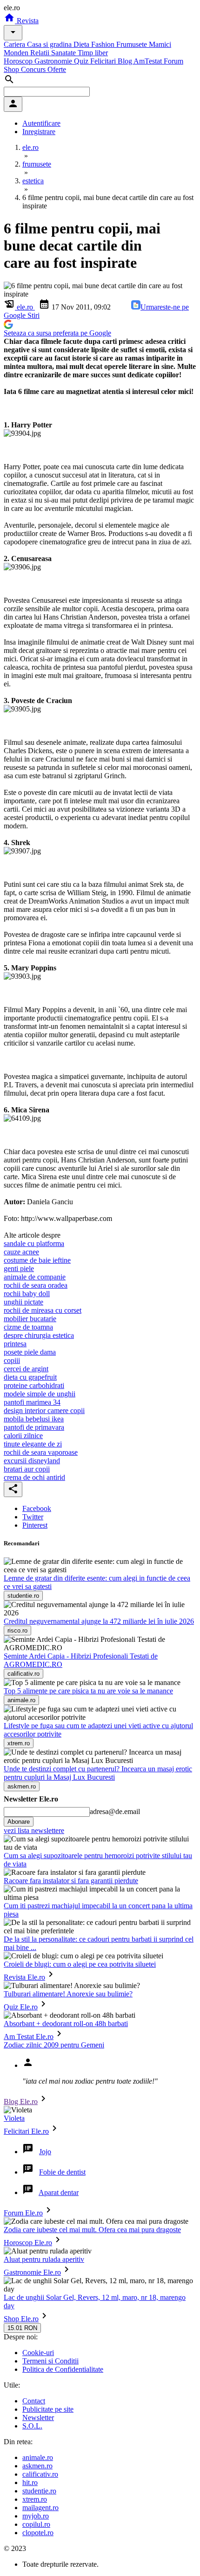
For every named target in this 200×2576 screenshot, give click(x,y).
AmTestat (149, 61)
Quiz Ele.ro (21, 2007)
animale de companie (35, 1277)
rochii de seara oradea (36, 1285)
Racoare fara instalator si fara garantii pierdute (71, 1881)
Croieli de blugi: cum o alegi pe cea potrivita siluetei (80, 1964)
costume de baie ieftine (37, 1260)
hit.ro (30, 2482)
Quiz (82, 61)
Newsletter (38, 2418)
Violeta (14, 2118)
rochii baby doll (27, 1294)
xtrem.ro (35, 2499)
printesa (15, 1344)
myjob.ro (36, 2516)
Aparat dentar (59, 2192)
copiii (12, 1360)
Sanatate (64, 53)
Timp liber (93, 53)
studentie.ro (39, 2491)
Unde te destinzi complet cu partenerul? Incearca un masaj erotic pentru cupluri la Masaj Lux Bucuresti (98, 1773)
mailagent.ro (40, 2508)
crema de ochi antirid (34, 1477)
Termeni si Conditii (50, 2361)
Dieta (82, 44)
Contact (34, 2401)
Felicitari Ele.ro (26, 2131)
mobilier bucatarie (30, 1319)
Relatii (41, 53)
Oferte (57, 69)
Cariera (15, 44)
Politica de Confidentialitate (63, 2369)
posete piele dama (30, 1352)
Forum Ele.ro (23, 2213)
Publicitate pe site (48, 2409)
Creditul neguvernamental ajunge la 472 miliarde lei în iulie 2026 (99, 1621)
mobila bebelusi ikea (34, 1419)
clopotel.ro (38, 2533)
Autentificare (41, 123)
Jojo (45, 2152)
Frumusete (133, 44)
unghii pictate (23, 1302)
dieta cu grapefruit (30, 1377)
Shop (12, 69)
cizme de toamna (28, 1327)
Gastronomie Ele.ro (32, 2272)
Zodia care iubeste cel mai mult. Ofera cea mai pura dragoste (92, 2230)
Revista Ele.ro (24, 1977)
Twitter (33, 1517)
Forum (173, 61)
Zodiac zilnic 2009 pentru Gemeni (54, 2045)
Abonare (19, 1822)
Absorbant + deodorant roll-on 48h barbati (66, 2024)
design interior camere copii (44, 1411)
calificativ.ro (40, 2474)
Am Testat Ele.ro (29, 2037)
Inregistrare (39, 132)
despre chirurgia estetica (39, 1335)
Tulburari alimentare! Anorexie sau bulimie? (68, 1994)
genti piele (19, 1269)
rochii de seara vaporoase (41, 1452)
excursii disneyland (32, 1461)
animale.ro (38, 2457)
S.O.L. (32, 2426)
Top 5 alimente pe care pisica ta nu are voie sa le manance (88, 1691)
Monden (17, 53)
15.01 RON (22, 2328)
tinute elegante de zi (33, 1444)
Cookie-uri (38, 2353)
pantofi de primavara (34, 1427)
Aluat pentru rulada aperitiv (44, 2259)
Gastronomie (54, 61)
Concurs (34, 69)
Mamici (160, 44)
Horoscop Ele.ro (28, 2243)
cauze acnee (21, 1252)
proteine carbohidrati (34, 1385)
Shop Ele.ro (21, 2319)
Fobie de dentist (62, 2172)
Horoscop (19, 61)
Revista (27, 21)
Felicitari (104, 61)
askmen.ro (37, 2466)
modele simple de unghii (40, 1394)
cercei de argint (26, 1369)
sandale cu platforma (34, 1243)
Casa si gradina (50, 44)
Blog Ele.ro (21, 2101)
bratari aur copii (27, 1469)
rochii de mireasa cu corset (43, 1310)
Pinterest (35, 1525)
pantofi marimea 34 (32, 1402)
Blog (126, 61)
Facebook (37, 1508)
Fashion (104, 44)
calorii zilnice (23, 1436)
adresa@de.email (115, 1811)
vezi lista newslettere (34, 1830)
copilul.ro (36, 2524)
